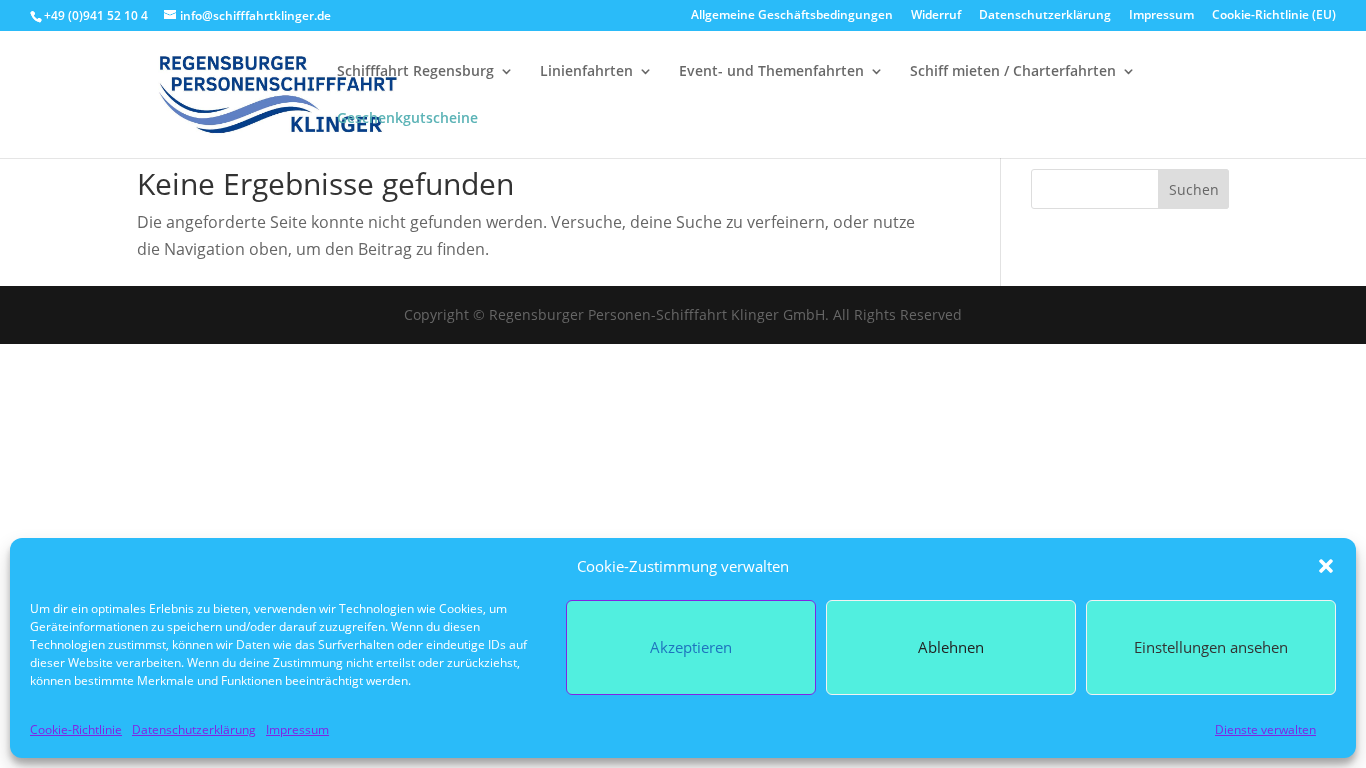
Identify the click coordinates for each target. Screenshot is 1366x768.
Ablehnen (951, 647)
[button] (1326, 566)
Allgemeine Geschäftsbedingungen (792, 16)
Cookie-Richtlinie (76, 729)
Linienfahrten (586, 72)
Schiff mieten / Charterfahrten (1013, 72)
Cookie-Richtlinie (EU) (1274, 16)
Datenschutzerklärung (194, 729)
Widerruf (936, 16)
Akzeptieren (691, 647)
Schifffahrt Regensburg (415, 72)
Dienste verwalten (1265, 729)
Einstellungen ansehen (1211, 647)
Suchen (1194, 189)
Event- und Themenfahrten (771, 72)
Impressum (297, 729)
